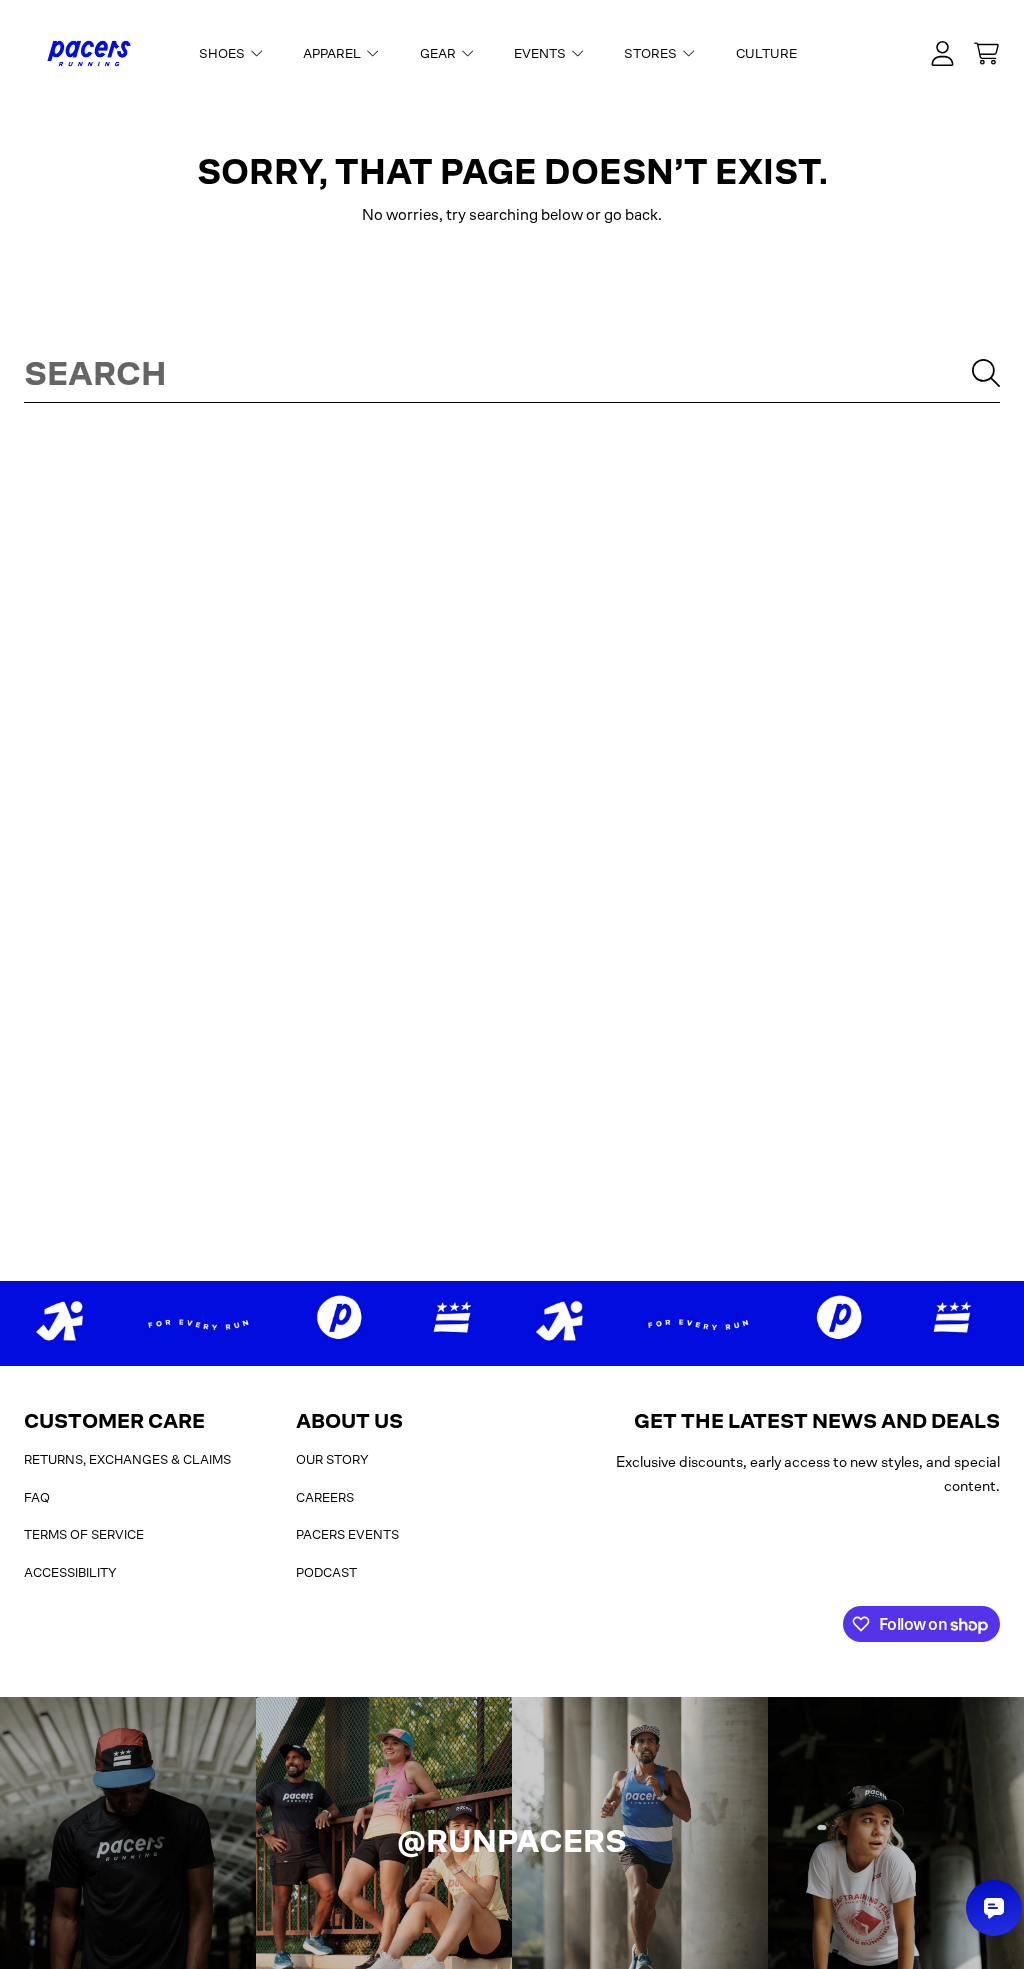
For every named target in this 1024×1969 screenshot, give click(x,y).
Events (541, 53)
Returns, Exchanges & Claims (127, 1459)
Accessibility (70, 1572)
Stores (652, 53)
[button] (986, 54)
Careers (325, 1497)
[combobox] (512, 373)
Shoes (223, 53)
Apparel (333, 53)
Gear (439, 53)
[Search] (986, 373)
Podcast (326, 1572)
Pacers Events (347, 1534)
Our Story (332, 1459)
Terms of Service (84, 1534)
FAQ (37, 1497)
